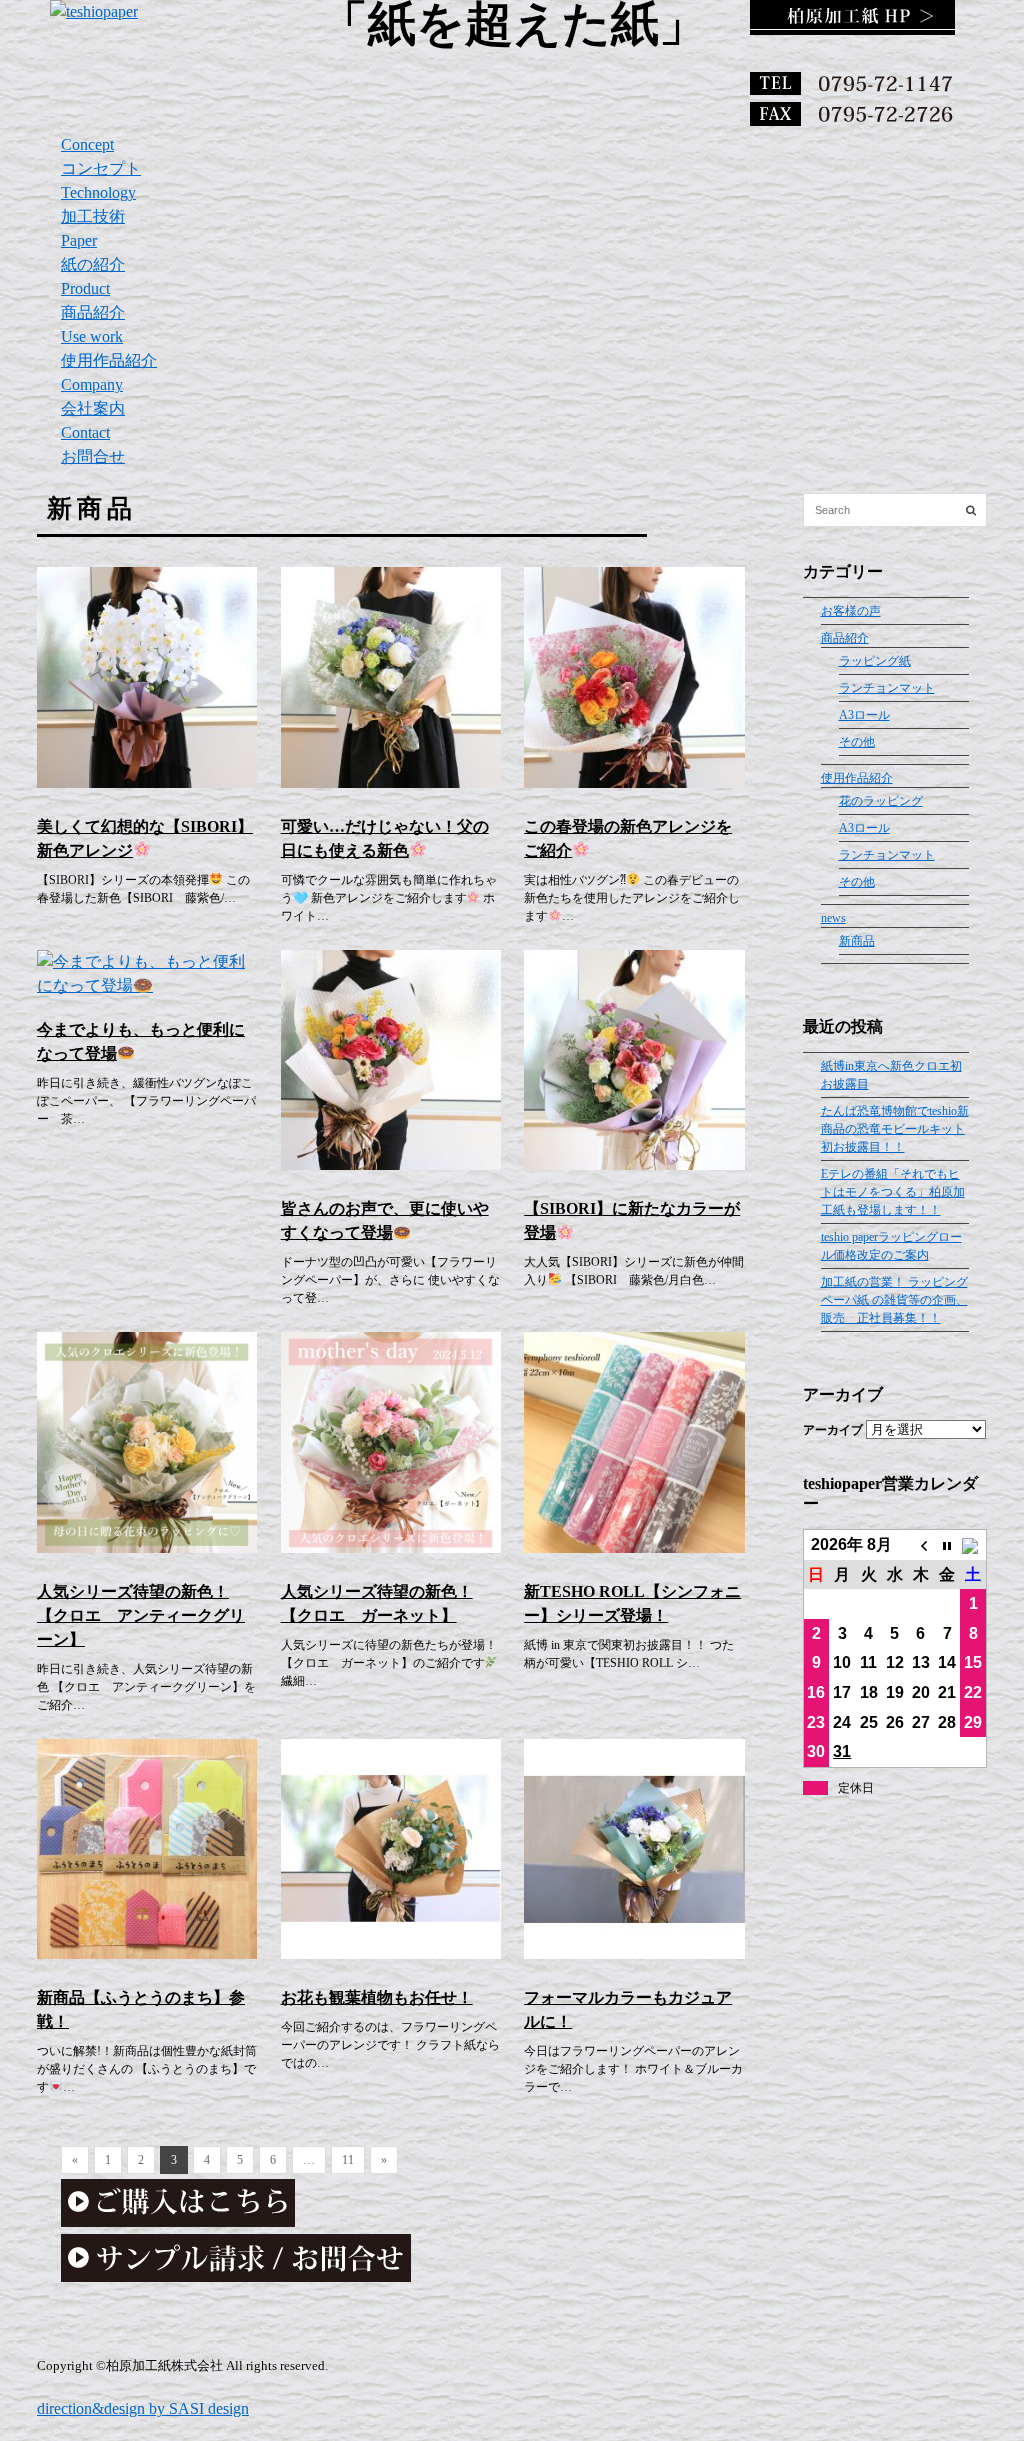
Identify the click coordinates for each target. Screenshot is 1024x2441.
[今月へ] (947, 1545)
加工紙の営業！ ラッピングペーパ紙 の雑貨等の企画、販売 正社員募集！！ (894, 1300)
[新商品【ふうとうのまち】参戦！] (147, 1953)
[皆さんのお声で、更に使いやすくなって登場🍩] (391, 1164)
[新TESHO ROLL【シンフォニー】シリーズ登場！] (634, 1547)
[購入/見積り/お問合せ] (236, 2276)
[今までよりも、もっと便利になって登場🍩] (147, 985)
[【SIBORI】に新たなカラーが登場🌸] (634, 1164)
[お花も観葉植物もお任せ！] (391, 1953)
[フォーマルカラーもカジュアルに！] (634, 1953)
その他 (857, 742)
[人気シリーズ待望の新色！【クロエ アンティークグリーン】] (147, 1547)
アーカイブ (833, 1430)
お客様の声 (851, 611)
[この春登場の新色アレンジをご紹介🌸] (634, 782)
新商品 (857, 941)
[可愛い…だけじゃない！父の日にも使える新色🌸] (391, 782)
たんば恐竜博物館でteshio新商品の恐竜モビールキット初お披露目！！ (895, 1129)
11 (348, 2160)
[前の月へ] (921, 1545)
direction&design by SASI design (143, 2408)
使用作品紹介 (857, 778)
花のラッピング (881, 801)
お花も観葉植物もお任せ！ (377, 1997)
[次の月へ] (973, 1545)
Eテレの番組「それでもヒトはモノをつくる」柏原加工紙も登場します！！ (893, 1192)
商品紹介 (845, 638)
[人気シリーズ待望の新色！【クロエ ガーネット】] (391, 1547)
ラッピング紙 (875, 661)
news (833, 918)
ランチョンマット (887, 688)
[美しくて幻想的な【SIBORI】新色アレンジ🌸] (147, 782)
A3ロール (864, 715)
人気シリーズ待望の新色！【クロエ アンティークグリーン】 (141, 1615)
